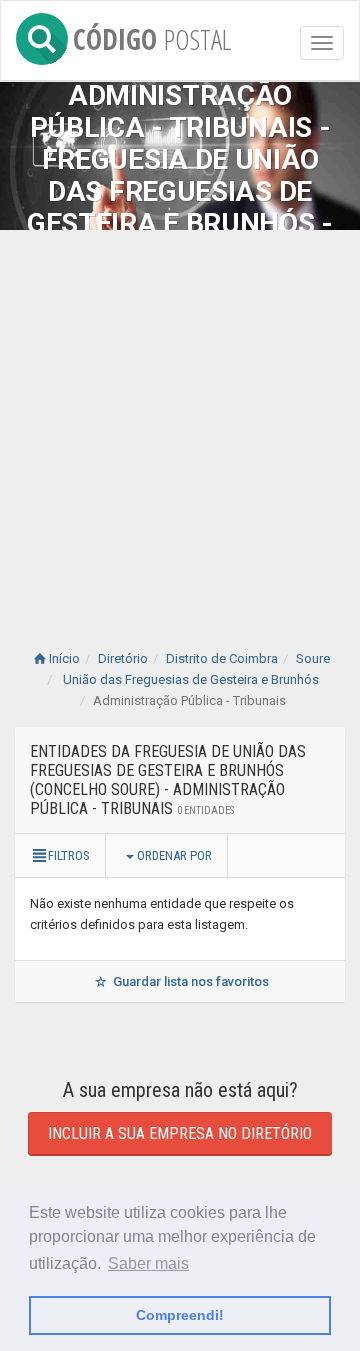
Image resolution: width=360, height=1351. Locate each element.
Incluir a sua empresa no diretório (180, 1133)
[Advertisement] (180, 420)
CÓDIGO (152, 35)
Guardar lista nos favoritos (189, 981)
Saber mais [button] (148, 1263)
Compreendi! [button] (180, 1315)
